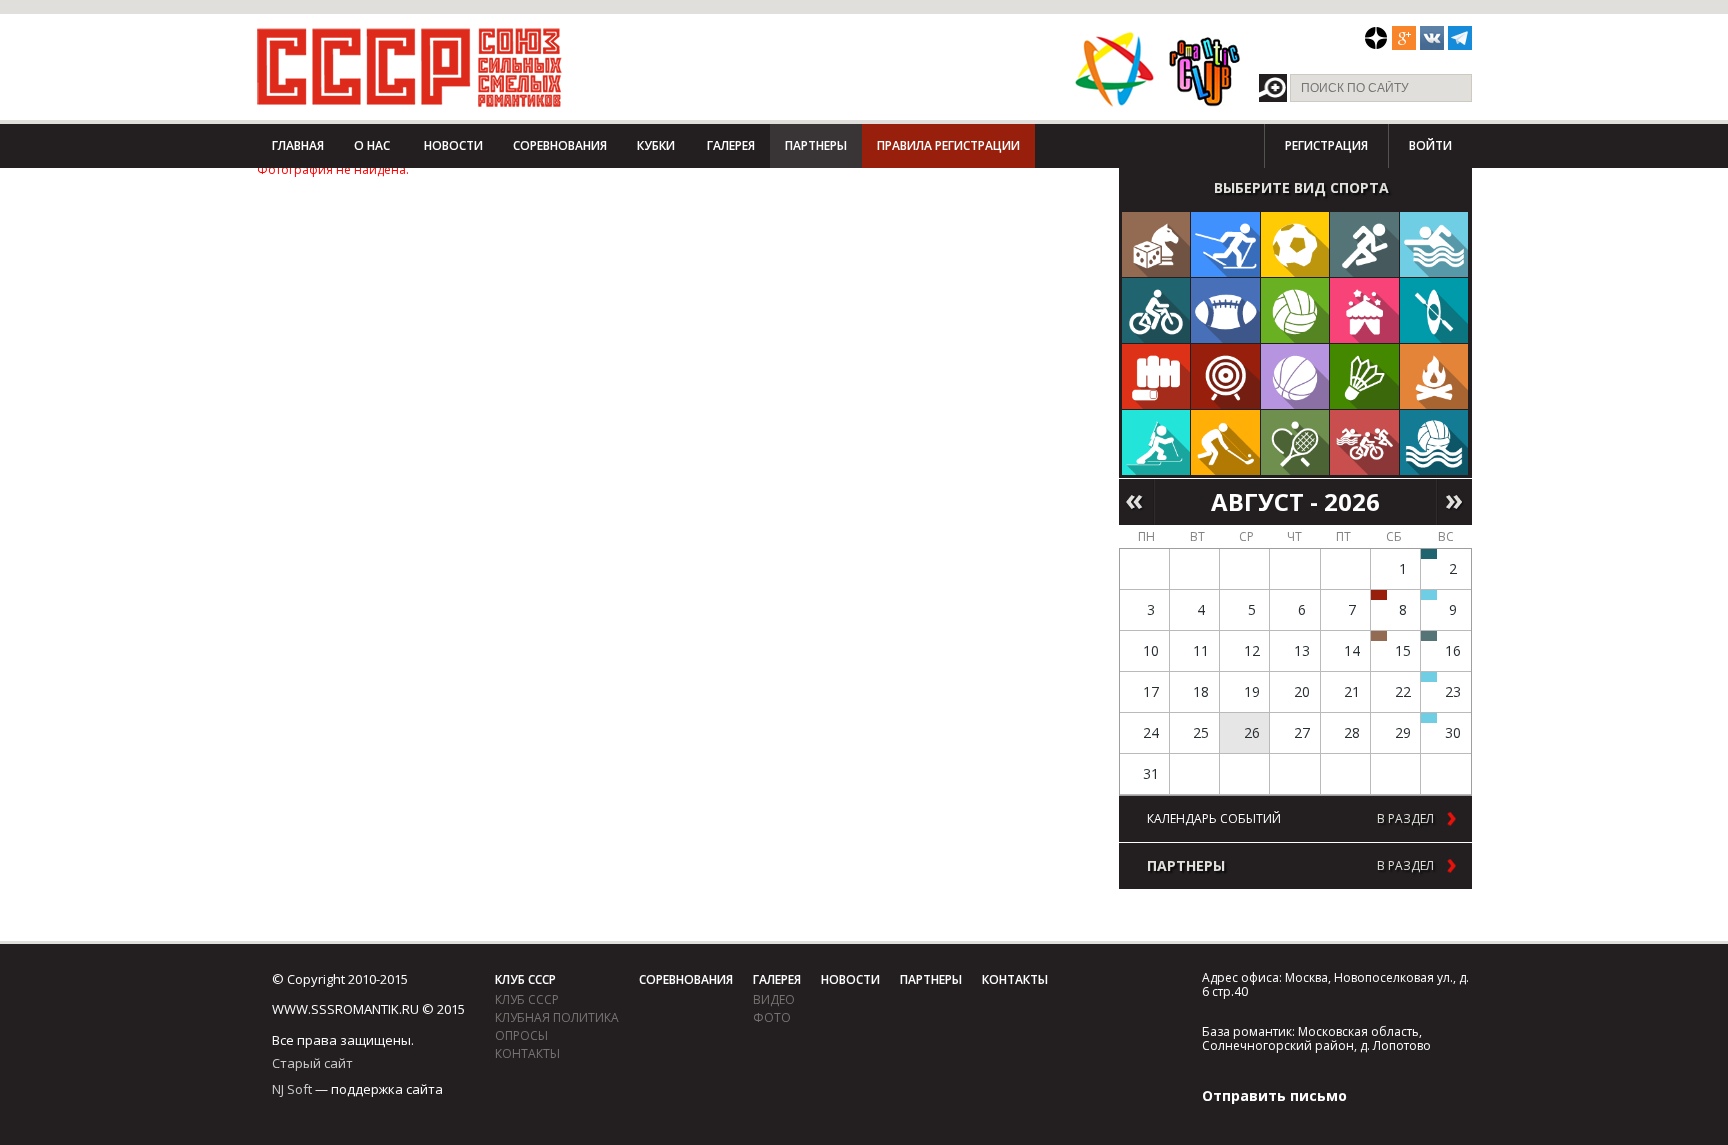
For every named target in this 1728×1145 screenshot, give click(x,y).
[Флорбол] (1225, 442)
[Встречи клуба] (1364, 310)
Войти (1430, 145)
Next (1454, 502)
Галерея (731, 145)
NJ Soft (292, 1089)
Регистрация (1326, 145)
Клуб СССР (525, 979)
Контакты (527, 1053)
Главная (298, 145)
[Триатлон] (1364, 442)
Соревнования (560, 145)
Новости (453, 145)
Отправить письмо (1274, 1095)
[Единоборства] (1156, 376)
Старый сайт (312, 1063)
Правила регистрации (948, 145)
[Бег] (1364, 244)
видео (774, 999)
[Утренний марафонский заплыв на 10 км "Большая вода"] (1429, 718)
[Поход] (1434, 376)
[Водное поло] (1434, 442)
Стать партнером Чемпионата (346, 205)
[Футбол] (1295, 244)
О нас (372, 145)
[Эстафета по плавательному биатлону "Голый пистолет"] (1429, 595)
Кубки (656, 145)
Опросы (521, 1035)
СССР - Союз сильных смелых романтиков (409, 67)
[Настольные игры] (1156, 244)
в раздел (1405, 819)
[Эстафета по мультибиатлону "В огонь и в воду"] (1429, 677)
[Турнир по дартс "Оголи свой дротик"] (1379, 595)
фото (772, 1017)
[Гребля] (1434, 310)
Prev (1136, 502)
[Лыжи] (1225, 244)
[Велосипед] (1156, 310)
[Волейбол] (1295, 310)
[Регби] (1225, 310)
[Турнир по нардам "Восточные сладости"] (1379, 636)
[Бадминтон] (1364, 376)
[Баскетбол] (1295, 376)
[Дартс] (1225, 376)
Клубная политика (557, 1017)
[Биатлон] (1156, 442)
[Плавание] (1434, 244)
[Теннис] (1295, 442)
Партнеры (816, 145)
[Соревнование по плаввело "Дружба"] (1429, 554)
